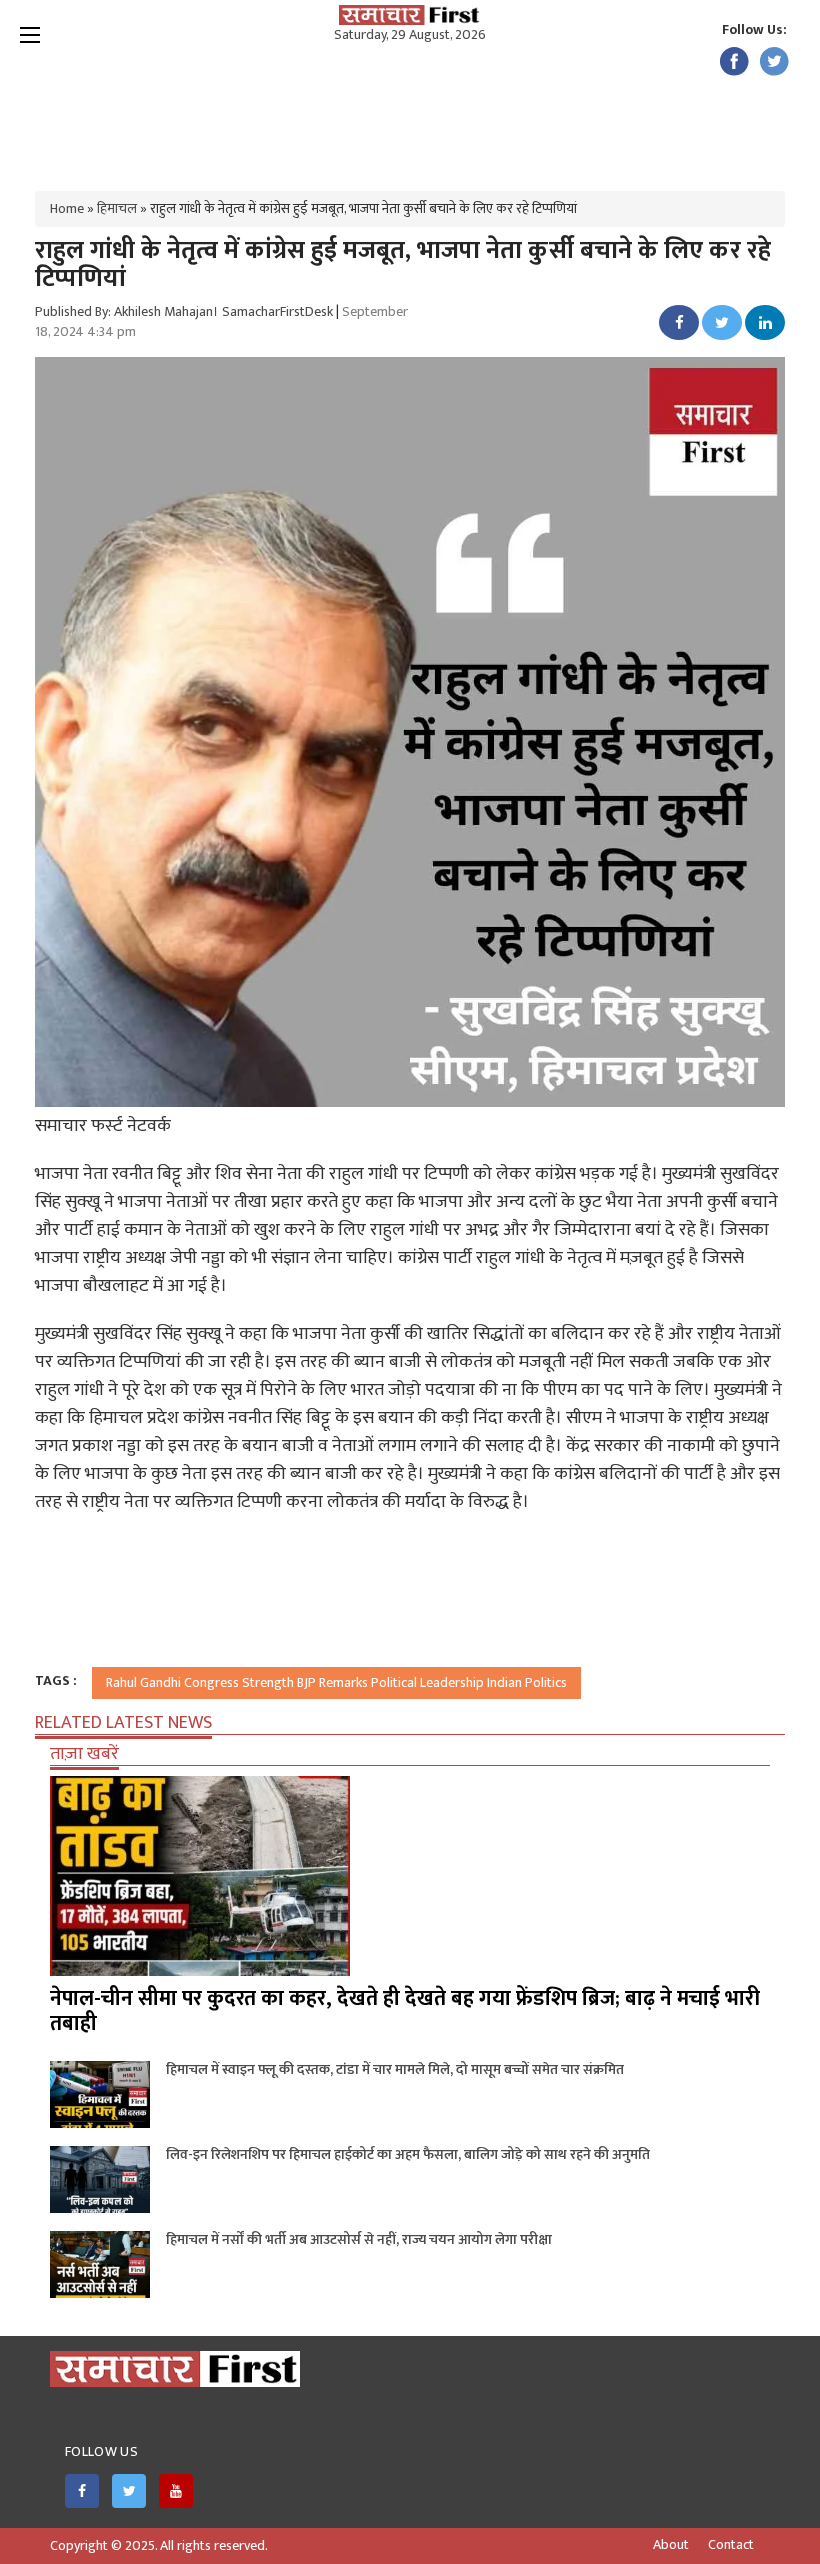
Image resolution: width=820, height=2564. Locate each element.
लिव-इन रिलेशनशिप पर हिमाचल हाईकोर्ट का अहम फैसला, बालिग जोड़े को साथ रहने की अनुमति (408, 2154)
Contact (731, 2545)
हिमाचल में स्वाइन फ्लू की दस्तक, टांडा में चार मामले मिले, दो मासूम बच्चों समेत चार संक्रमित (395, 2069)
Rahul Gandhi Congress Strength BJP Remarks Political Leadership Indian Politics (336, 1682)
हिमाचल (117, 208)
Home (67, 208)
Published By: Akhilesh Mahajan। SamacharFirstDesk (184, 311)
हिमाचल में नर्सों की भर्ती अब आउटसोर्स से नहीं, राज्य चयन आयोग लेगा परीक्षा (359, 2239)
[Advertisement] (410, 110)
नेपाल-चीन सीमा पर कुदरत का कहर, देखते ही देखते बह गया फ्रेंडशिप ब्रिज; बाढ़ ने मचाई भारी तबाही (405, 2011)
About (671, 2545)
